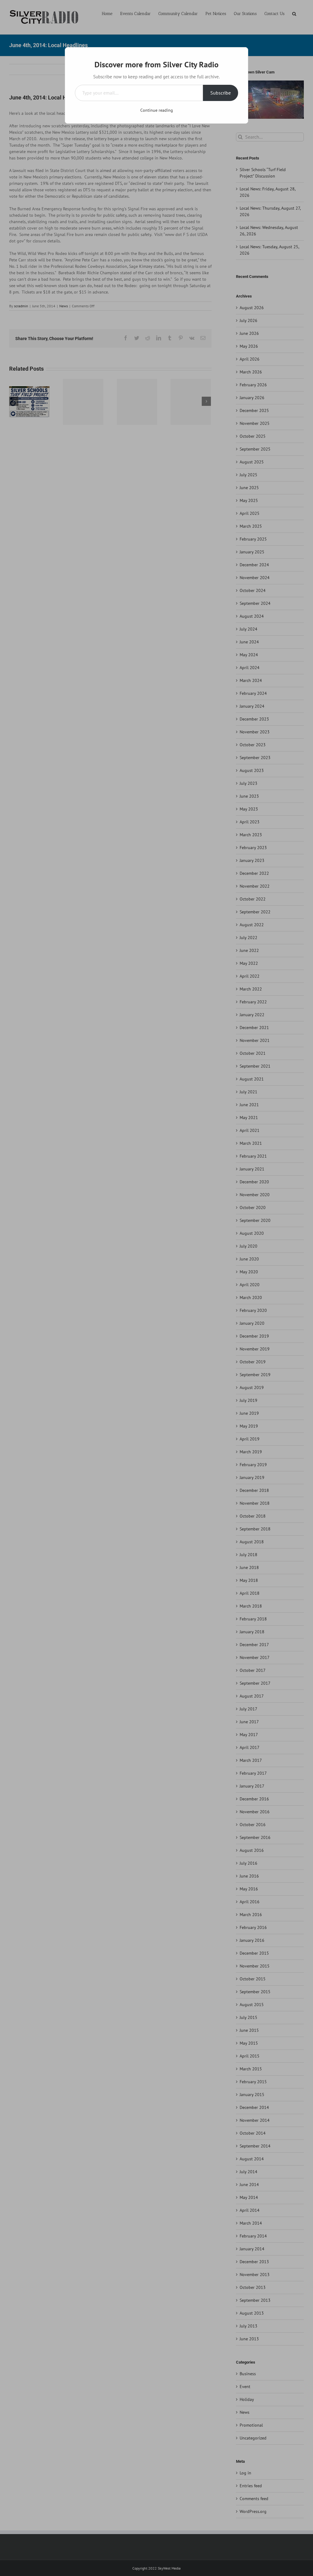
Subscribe (221, 93)
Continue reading (157, 110)
